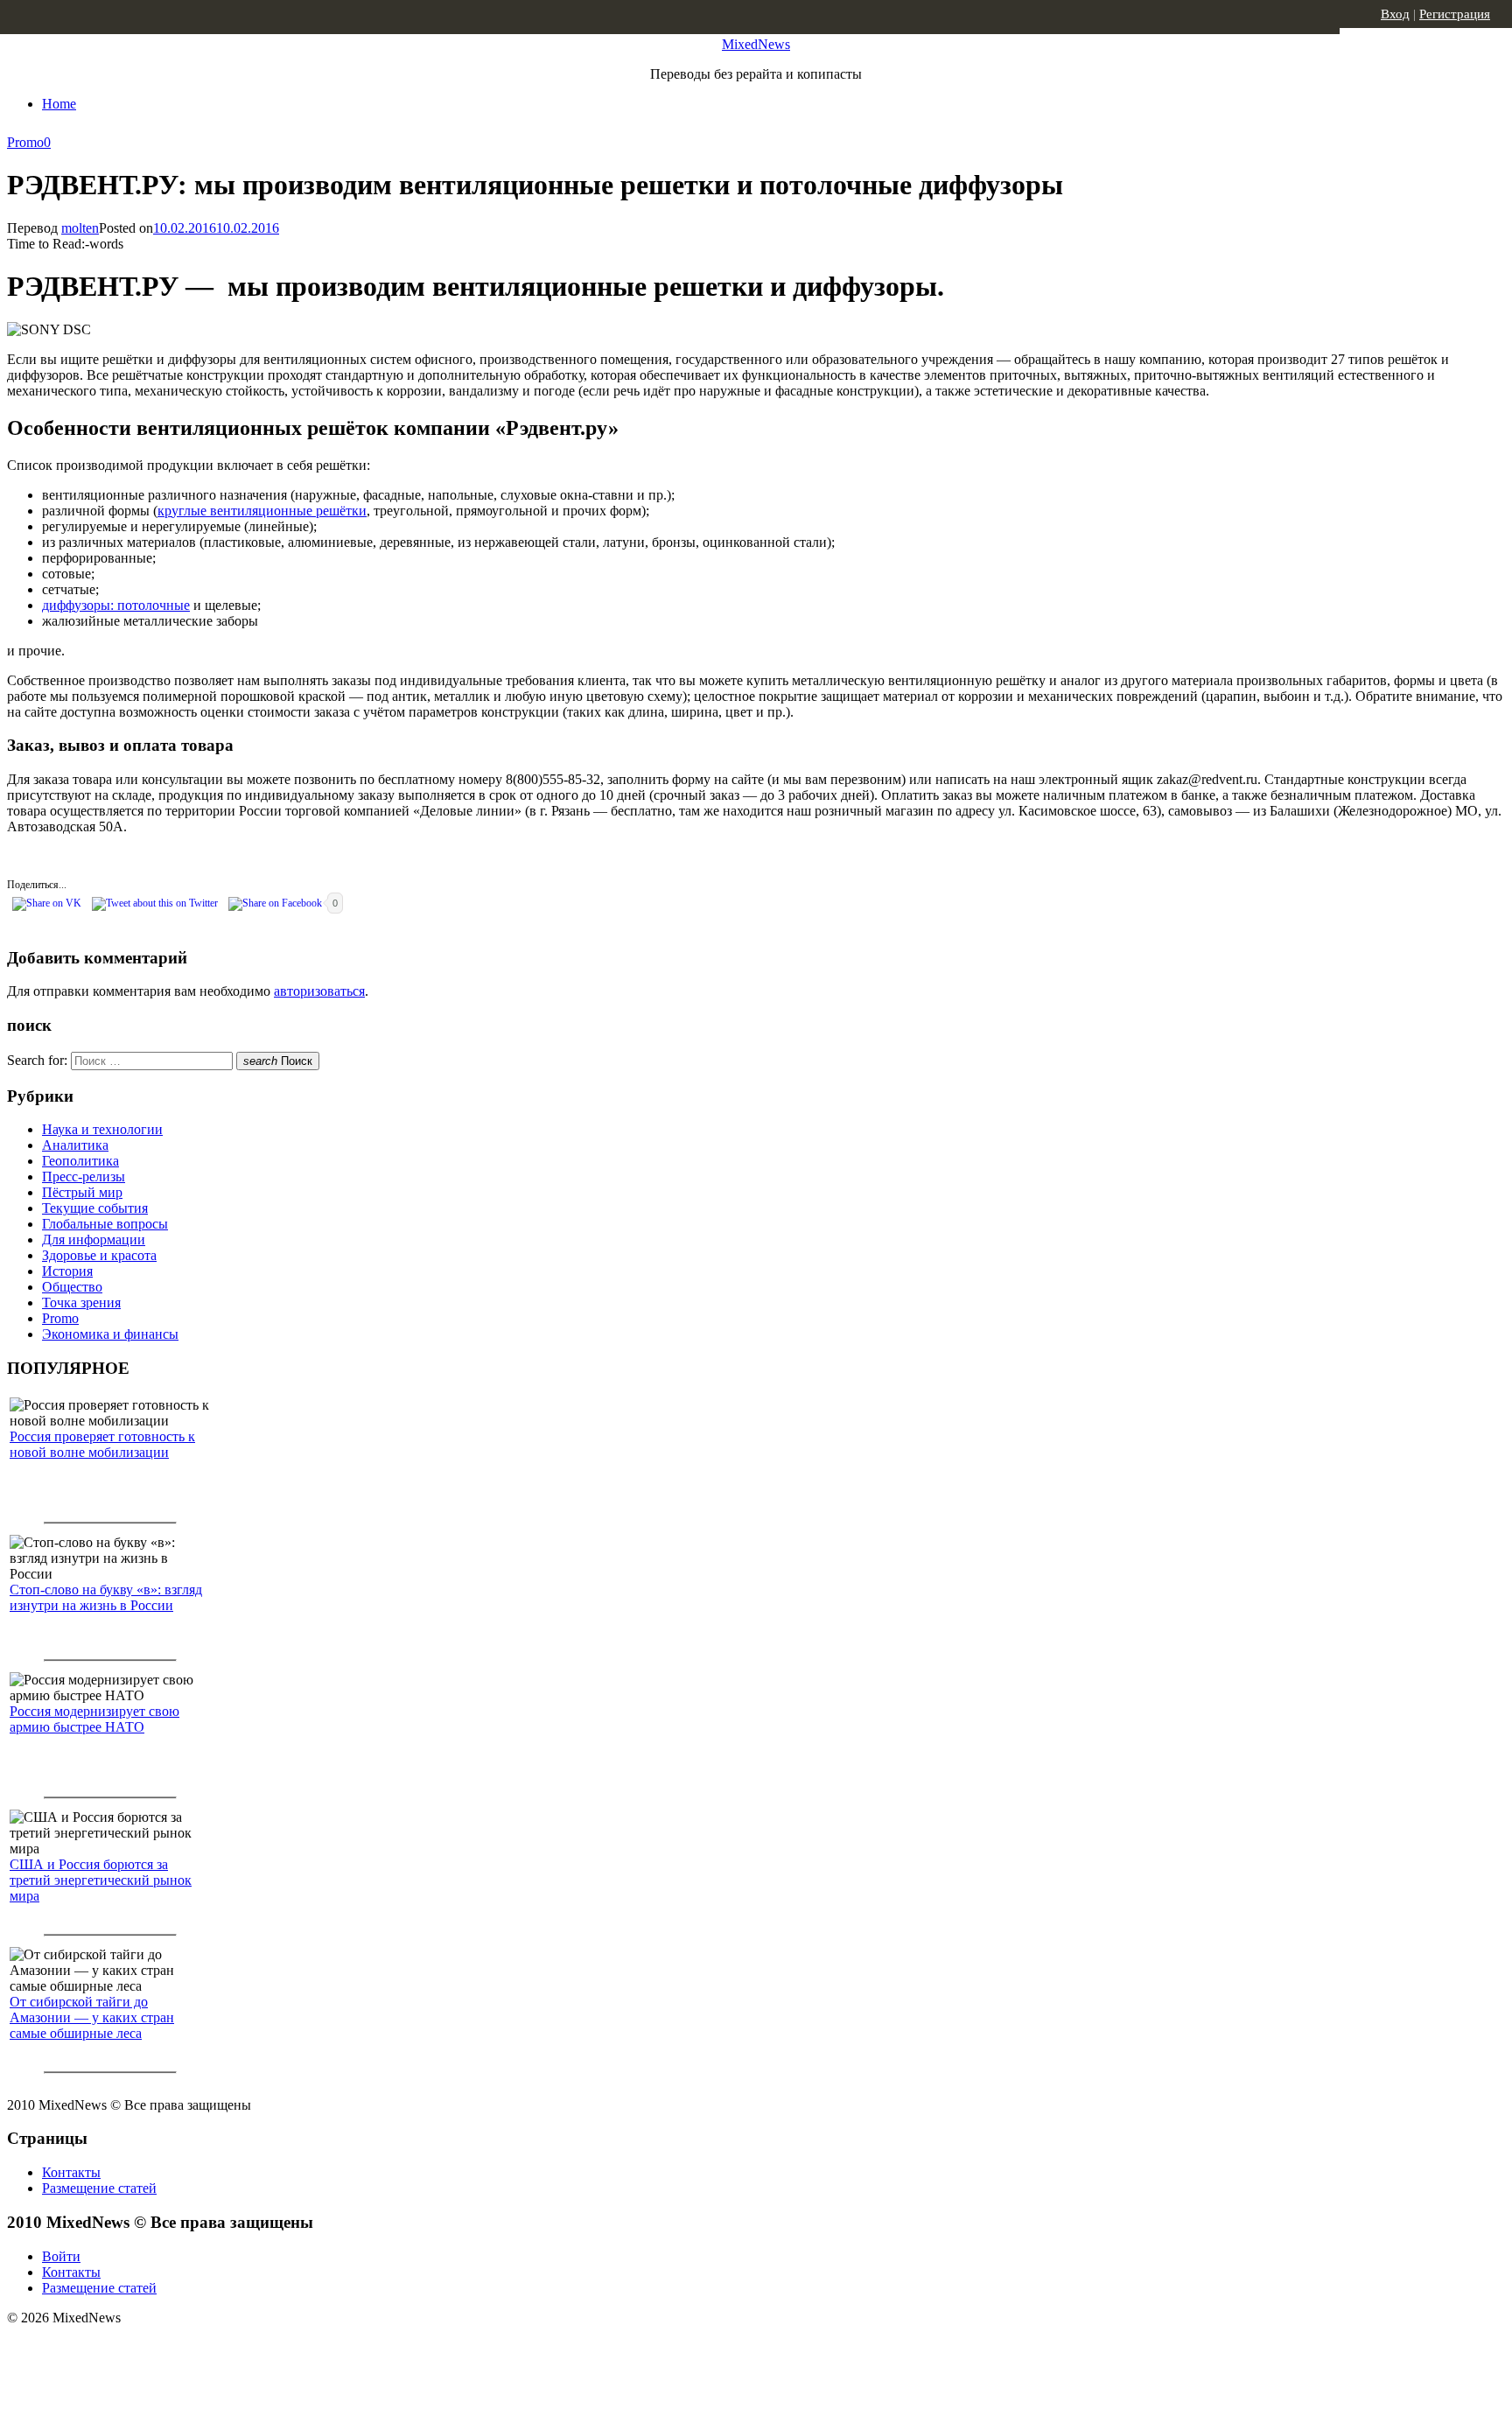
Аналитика (75, 1145)
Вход (1395, 14)
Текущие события (95, 1208)
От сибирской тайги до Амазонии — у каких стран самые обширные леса (92, 2017)
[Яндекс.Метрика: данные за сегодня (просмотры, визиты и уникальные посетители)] (144, 2349)
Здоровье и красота (99, 1255)
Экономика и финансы (110, 1334)
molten (80, 228)
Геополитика (80, 1161)
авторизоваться (319, 991)
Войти (61, 2256)
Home (59, 104)
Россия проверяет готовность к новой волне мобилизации (102, 1444)
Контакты (71, 2172)
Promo (25, 142)
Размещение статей (99, 2188)
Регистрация (1455, 14)
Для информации (94, 1240)
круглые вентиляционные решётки (262, 511)
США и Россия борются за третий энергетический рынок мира (101, 1880)
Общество (72, 1287)
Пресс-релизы (84, 1176)
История (67, 1271)
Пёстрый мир (82, 1192)
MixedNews (756, 44)
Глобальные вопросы (105, 1224)
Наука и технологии (102, 1129)
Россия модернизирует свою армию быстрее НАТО (94, 1719)
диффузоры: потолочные (116, 605)
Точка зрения (81, 1303)
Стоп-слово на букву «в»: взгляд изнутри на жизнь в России (106, 1597)
